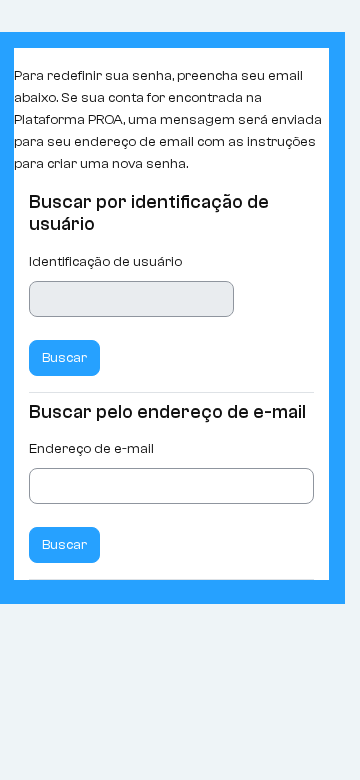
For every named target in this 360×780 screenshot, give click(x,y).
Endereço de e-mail (91, 448)
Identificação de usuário (105, 261)
